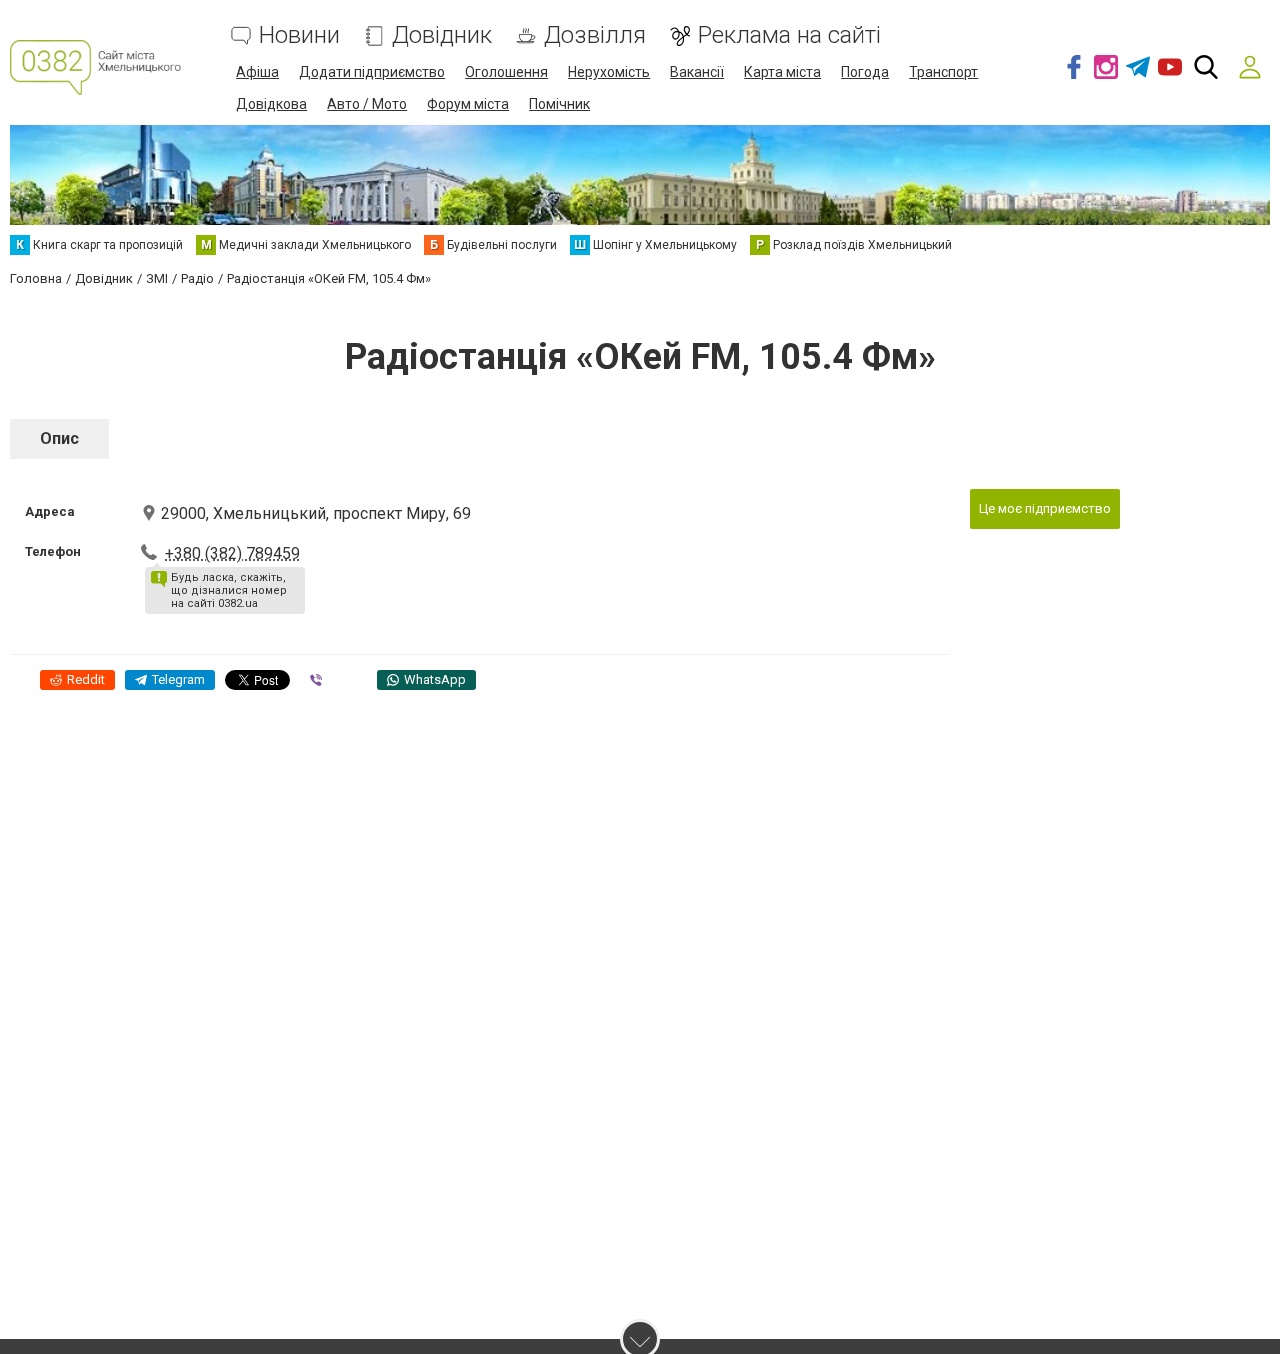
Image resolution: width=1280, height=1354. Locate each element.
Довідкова (271, 104)
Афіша (257, 72)
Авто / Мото (367, 104)
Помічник (559, 104)
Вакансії (697, 72)
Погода (865, 72)
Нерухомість (609, 72)
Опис (59, 438)
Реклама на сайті (789, 35)
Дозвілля (595, 35)
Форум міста (468, 104)
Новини (299, 35)
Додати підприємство (372, 72)
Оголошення (506, 72)
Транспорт (943, 72)
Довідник (442, 35)
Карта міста (782, 72)
